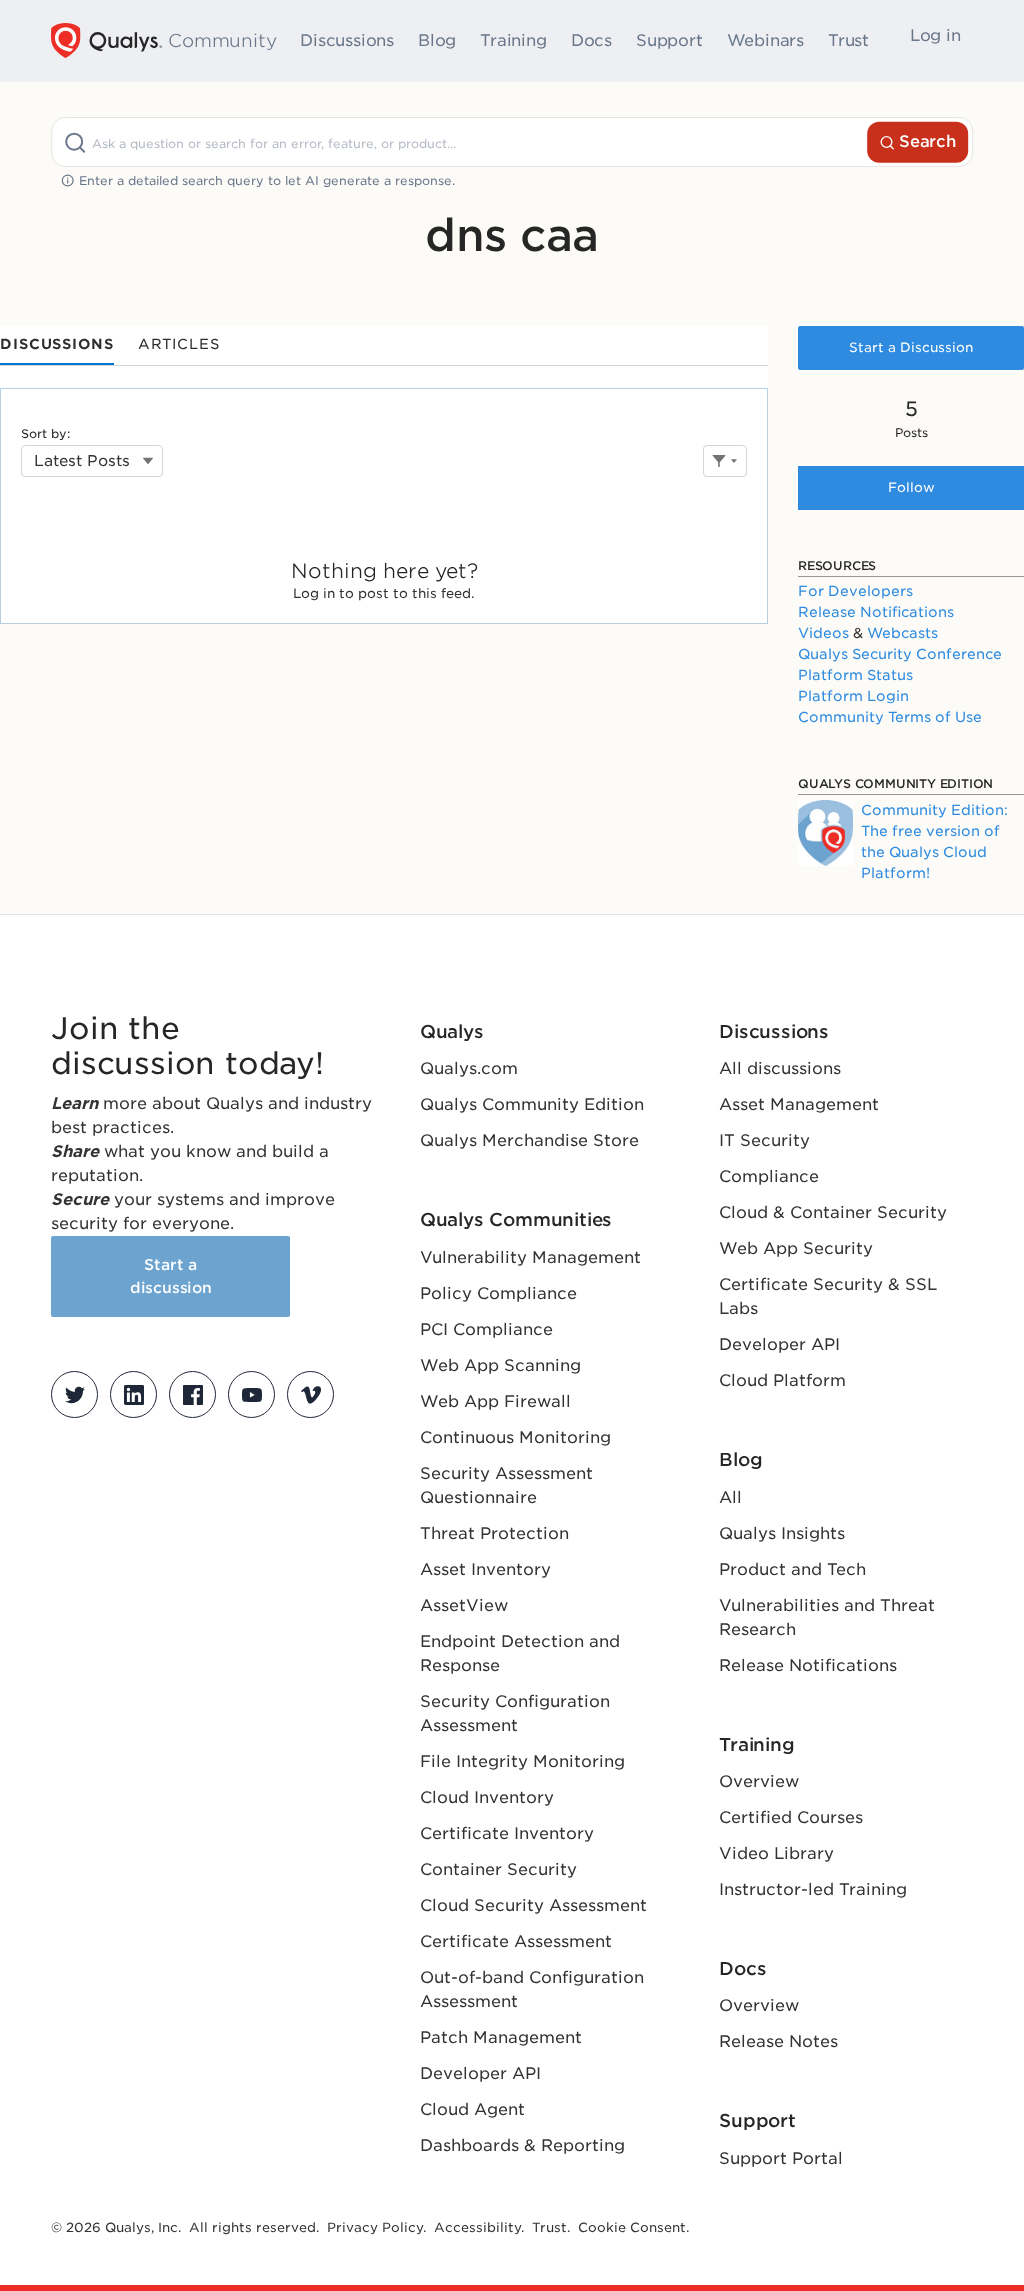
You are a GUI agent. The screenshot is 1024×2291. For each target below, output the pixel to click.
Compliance (769, 1176)
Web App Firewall (495, 1401)
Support (669, 40)
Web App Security (796, 1248)
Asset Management (799, 1104)
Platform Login (853, 696)
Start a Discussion (911, 347)
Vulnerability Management (530, 1257)
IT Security (764, 1140)
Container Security (498, 1869)
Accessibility (477, 2227)
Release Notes (778, 2041)
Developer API (480, 2073)
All (730, 1497)
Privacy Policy (375, 2227)
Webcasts (902, 633)
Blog (437, 40)
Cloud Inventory (487, 1797)
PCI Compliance (486, 1329)
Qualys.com (469, 1068)
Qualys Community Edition (532, 1104)
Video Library (776, 1853)
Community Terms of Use (890, 717)
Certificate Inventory (507, 1833)
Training (513, 40)
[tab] (57, 345)
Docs (591, 40)
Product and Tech (792, 1569)
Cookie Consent (632, 2227)
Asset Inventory (485, 1569)
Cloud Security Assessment (533, 1905)
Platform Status (855, 675)
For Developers (855, 591)
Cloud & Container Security (833, 1212)
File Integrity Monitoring (522, 1761)
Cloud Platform (782, 1380)
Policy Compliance (498, 1293)
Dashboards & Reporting (522, 2145)
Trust (848, 40)
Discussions (347, 40)
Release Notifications (876, 612)
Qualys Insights (782, 1533)
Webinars (765, 40)
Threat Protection (494, 1533)
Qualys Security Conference (900, 654)
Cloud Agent (472, 2109)
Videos (823, 633)
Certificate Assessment (516, 1941)
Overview (759, 1781)
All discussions (780, 1068)
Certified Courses (791, 1817)
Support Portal (781, 2158)
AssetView (464, 1605)
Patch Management (501, 2037)
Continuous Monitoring (515, 1437)
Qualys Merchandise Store (529, 1140)
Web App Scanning (500, 1365)
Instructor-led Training (813, 1889)
